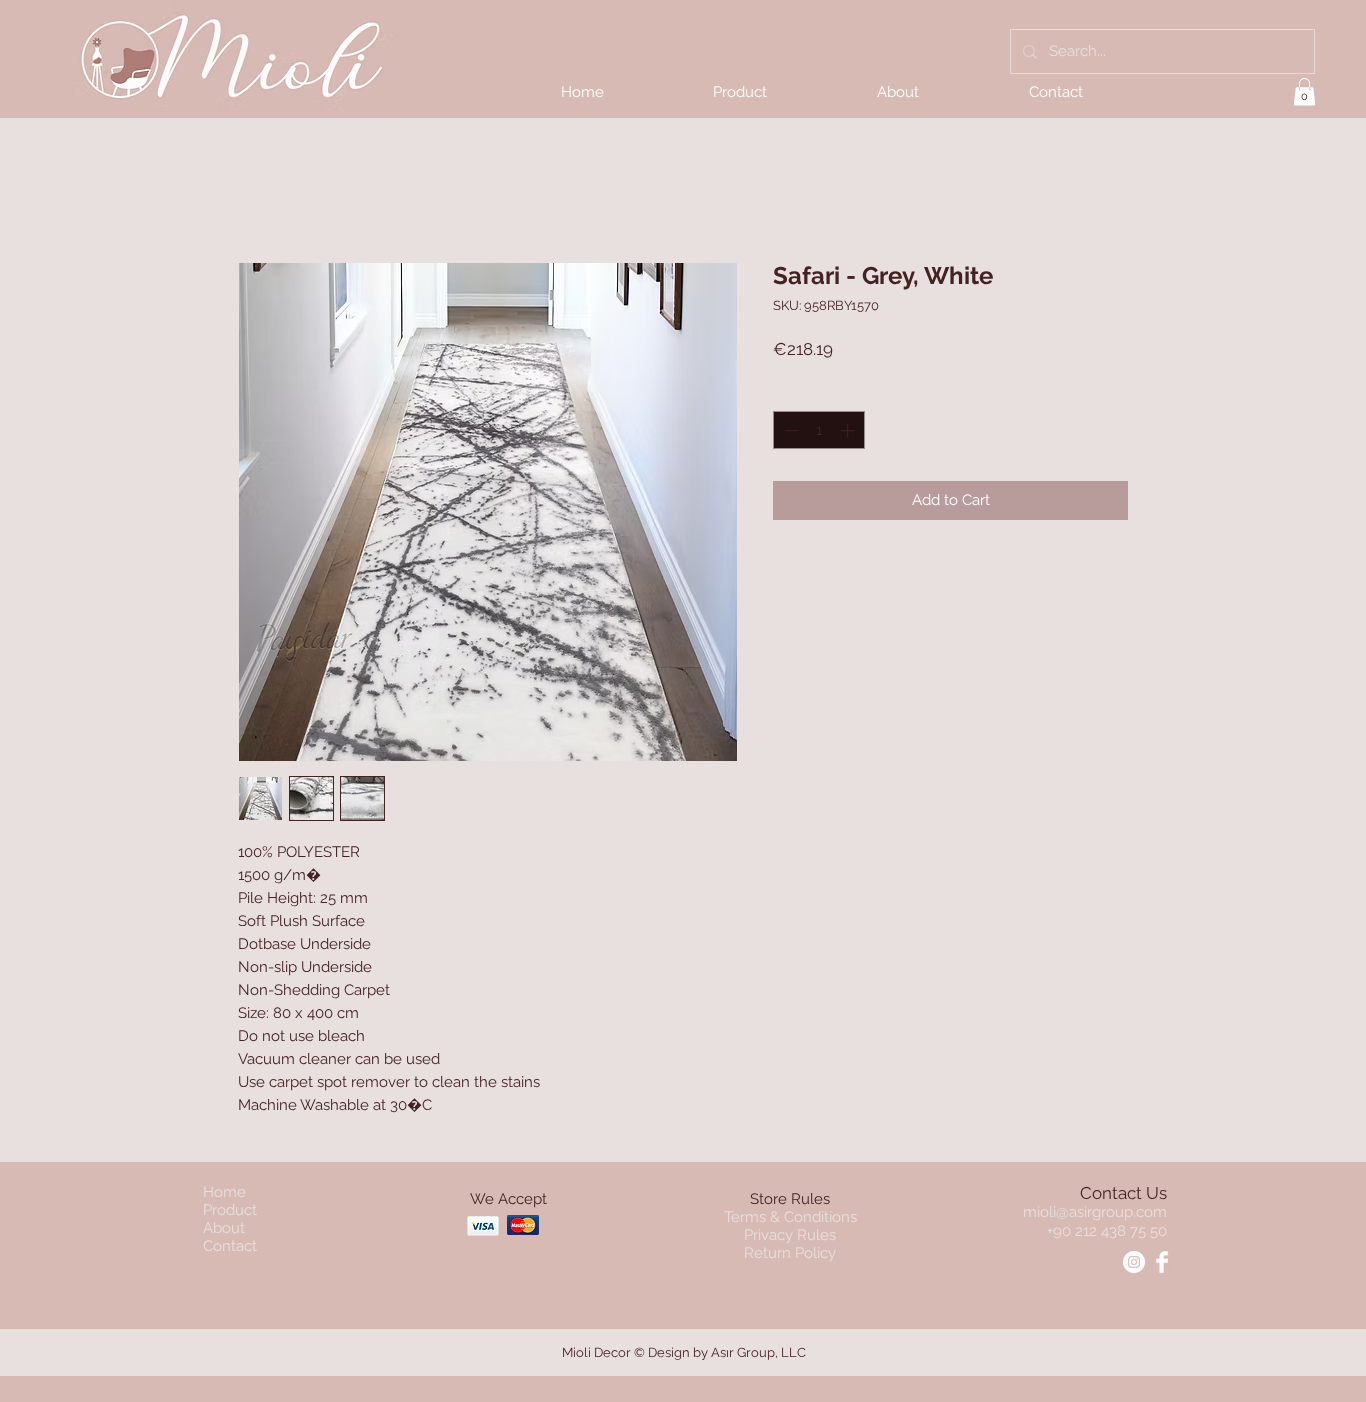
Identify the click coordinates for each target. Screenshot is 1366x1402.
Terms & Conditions (790, 1217)
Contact (230, 1246)
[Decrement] (789, 430)
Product (230, 1210)
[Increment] (849, 430)
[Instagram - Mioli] (1134, 1262)
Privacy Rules (790, 1235)
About (224, 1228)
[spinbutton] (819, 430)
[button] (1304, 91)
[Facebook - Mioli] (1162, 1262)
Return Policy (790, 1253)
